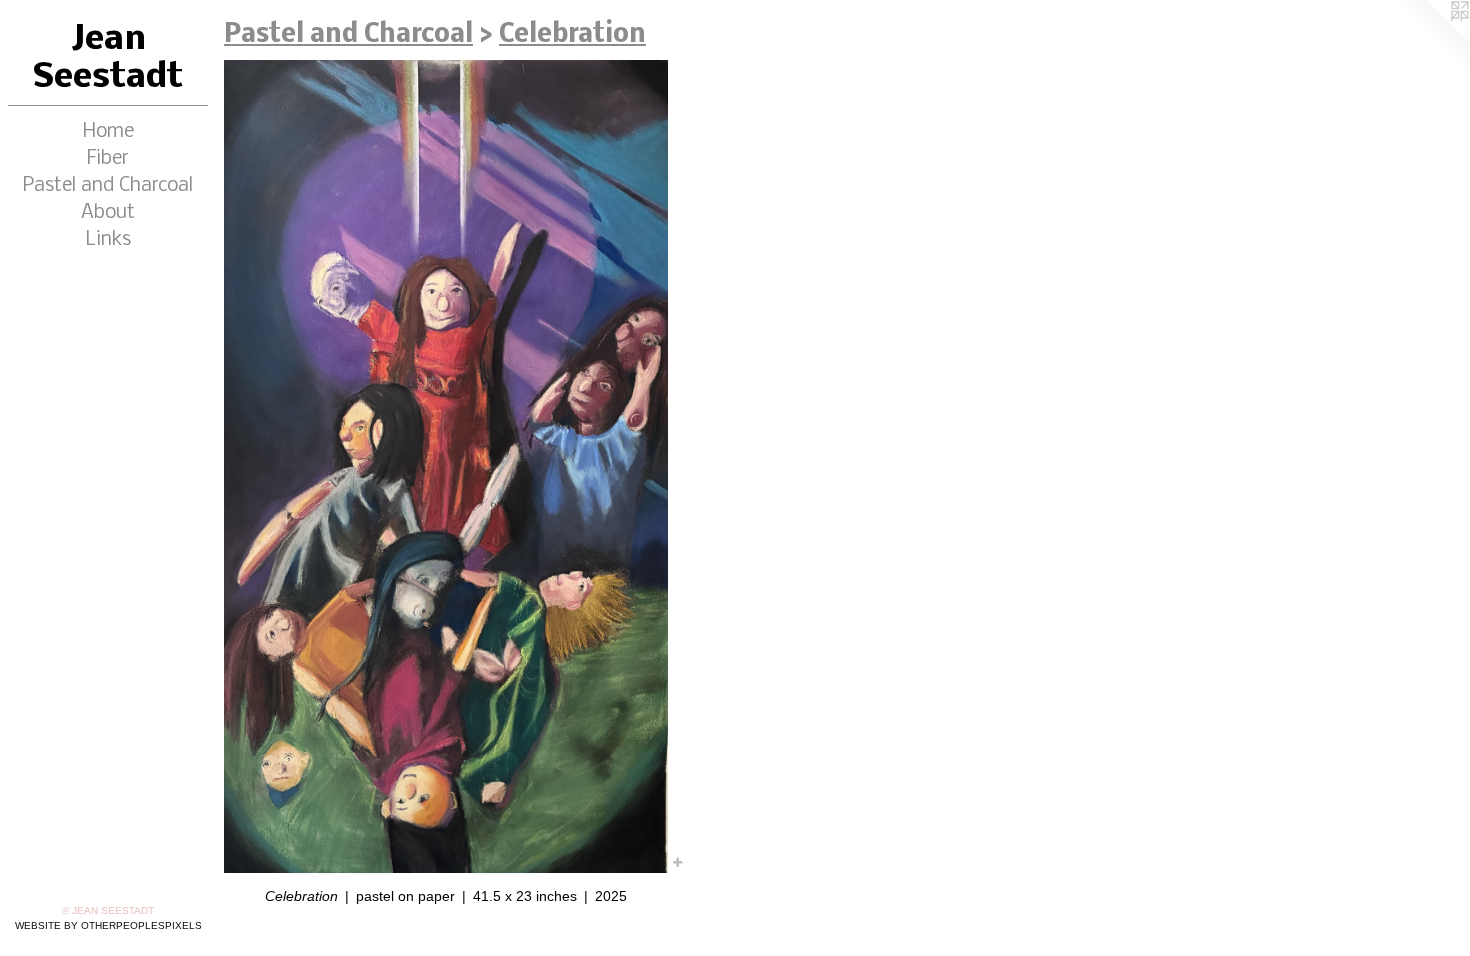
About (108, 213)
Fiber (108, 159)
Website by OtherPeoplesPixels (108, 925)
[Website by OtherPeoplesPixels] (1430, 40)
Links (108, 240)
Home (108, 132)
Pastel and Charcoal (108, 186)
